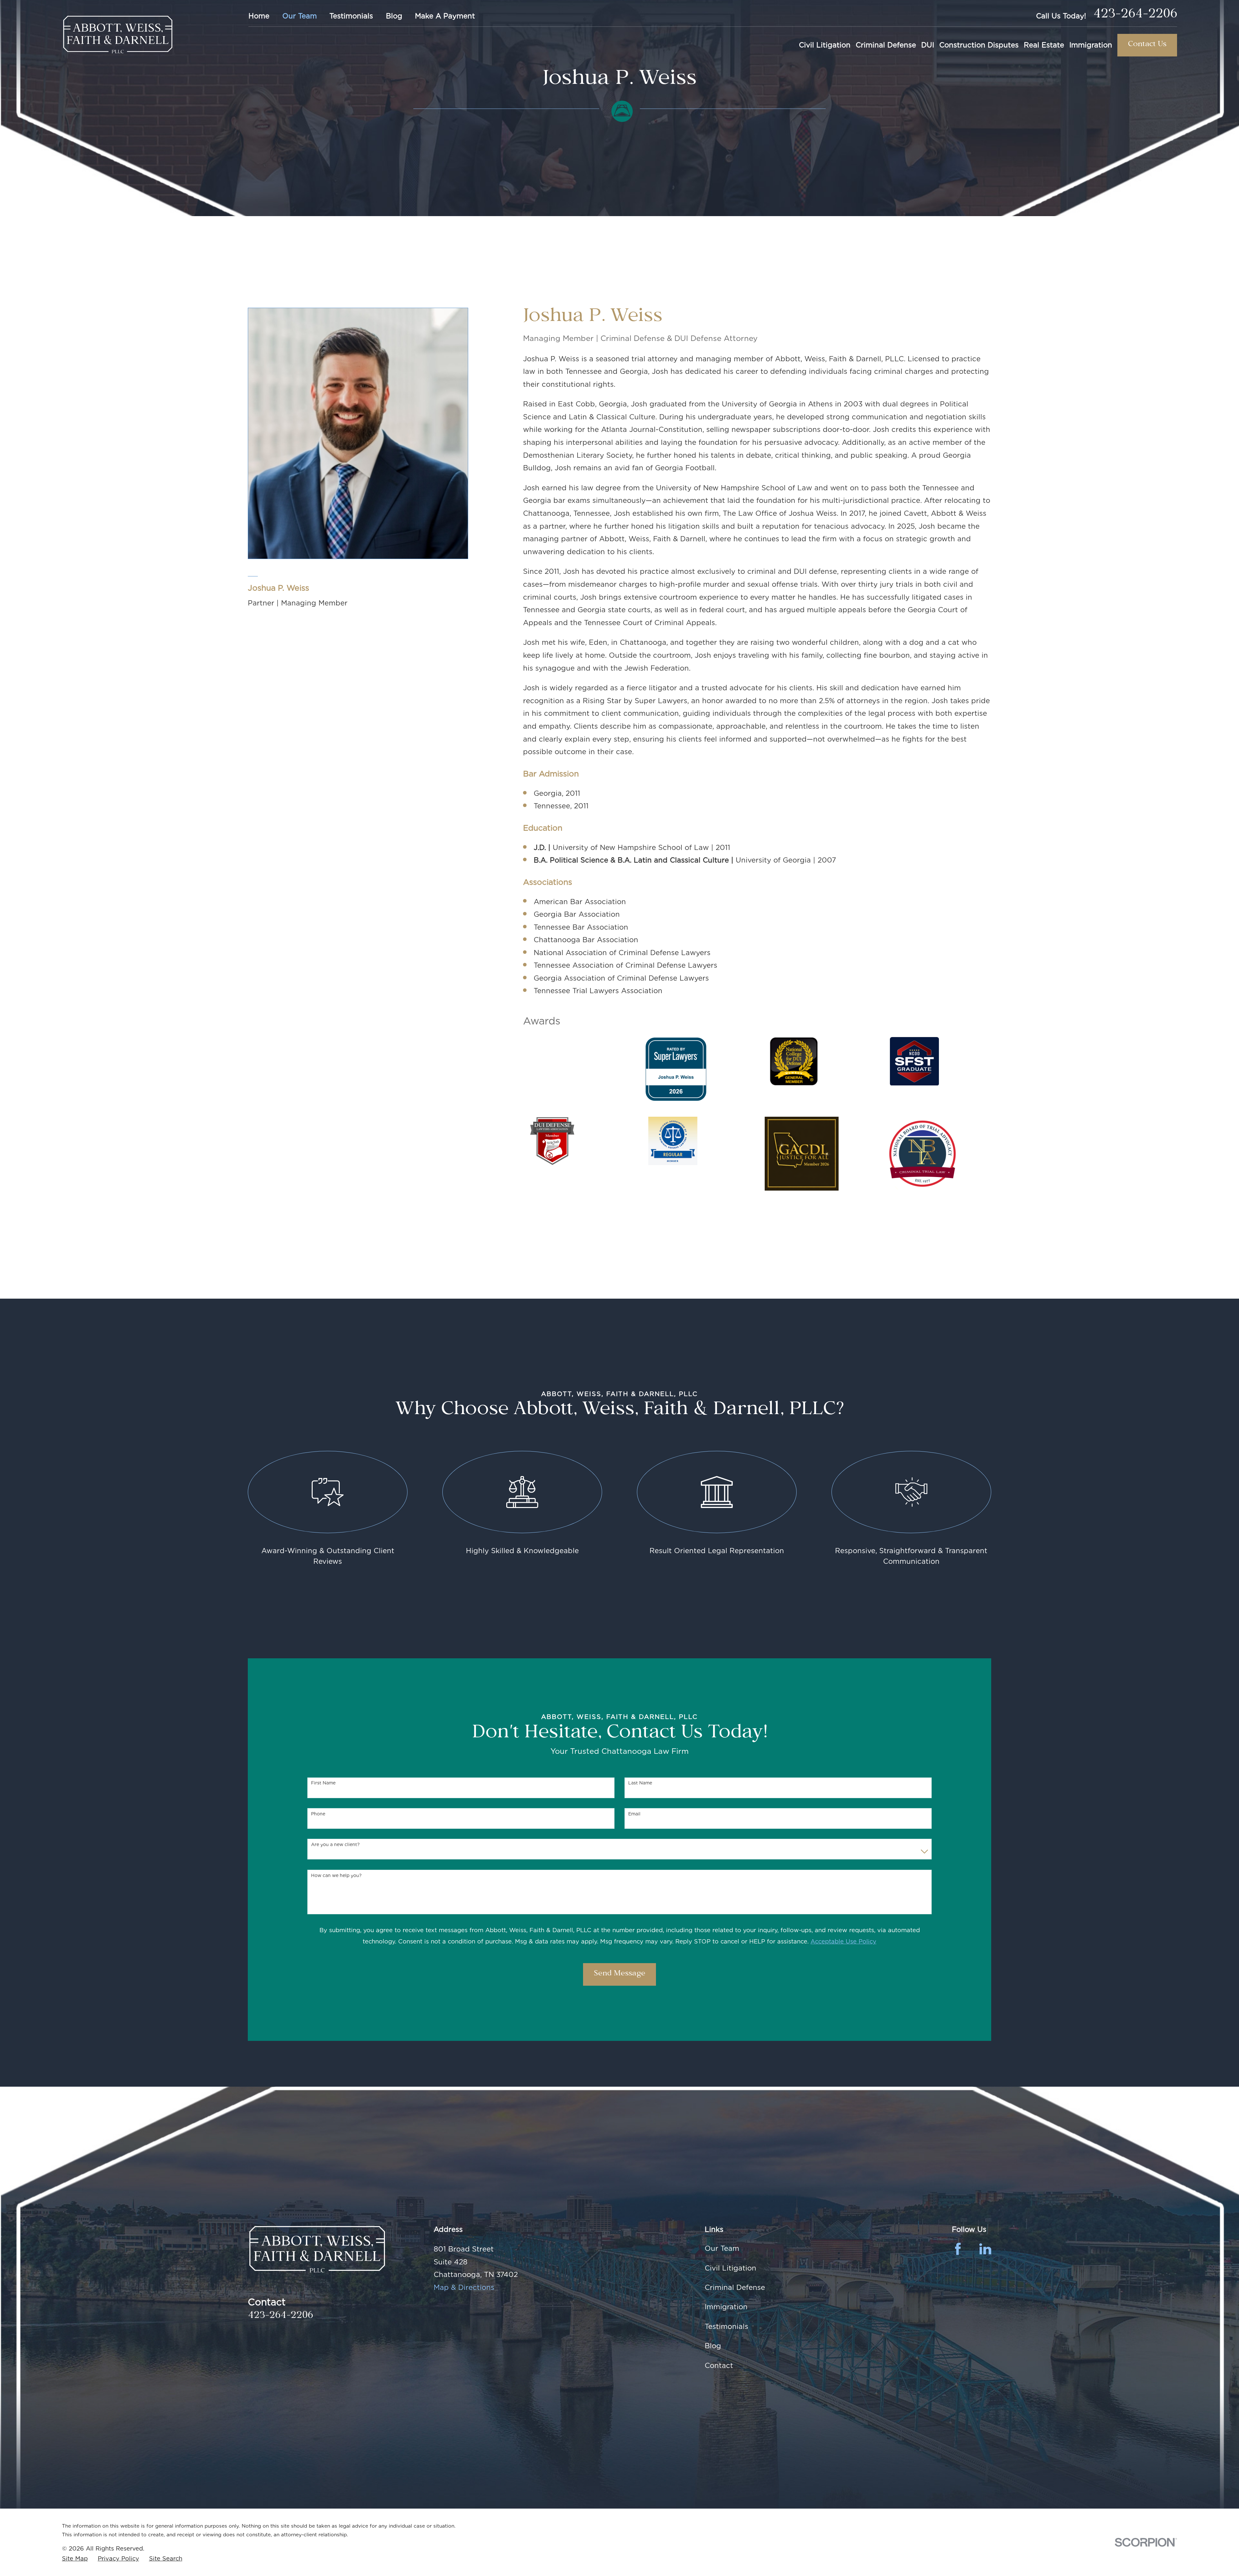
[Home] (118, 35)
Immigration (726, 2307)
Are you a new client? (335, 1844)
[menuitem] (75, 2558)
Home (259, 16)
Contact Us (1147, 45)
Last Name (640, 1783)
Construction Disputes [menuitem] (979, 45)
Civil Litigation (730, 2268)
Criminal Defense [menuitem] (886, 45)
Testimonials (351, 16)
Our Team (300, 16)
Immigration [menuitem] (1091, 45)
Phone (318, 1814)
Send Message (619, 1974)
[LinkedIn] (985, 2249)
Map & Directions (464, 2287)
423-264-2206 (1135, 16)
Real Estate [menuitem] (1044, 45)
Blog (394, 16)
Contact (719, 2365)
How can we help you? (336, 1875)
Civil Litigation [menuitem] (825, 45)
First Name (323, 1783)
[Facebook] (958, 2249)
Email (634, 1814)
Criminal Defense (735, 2287)
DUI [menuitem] (928, 45)
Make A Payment (445, 16)
